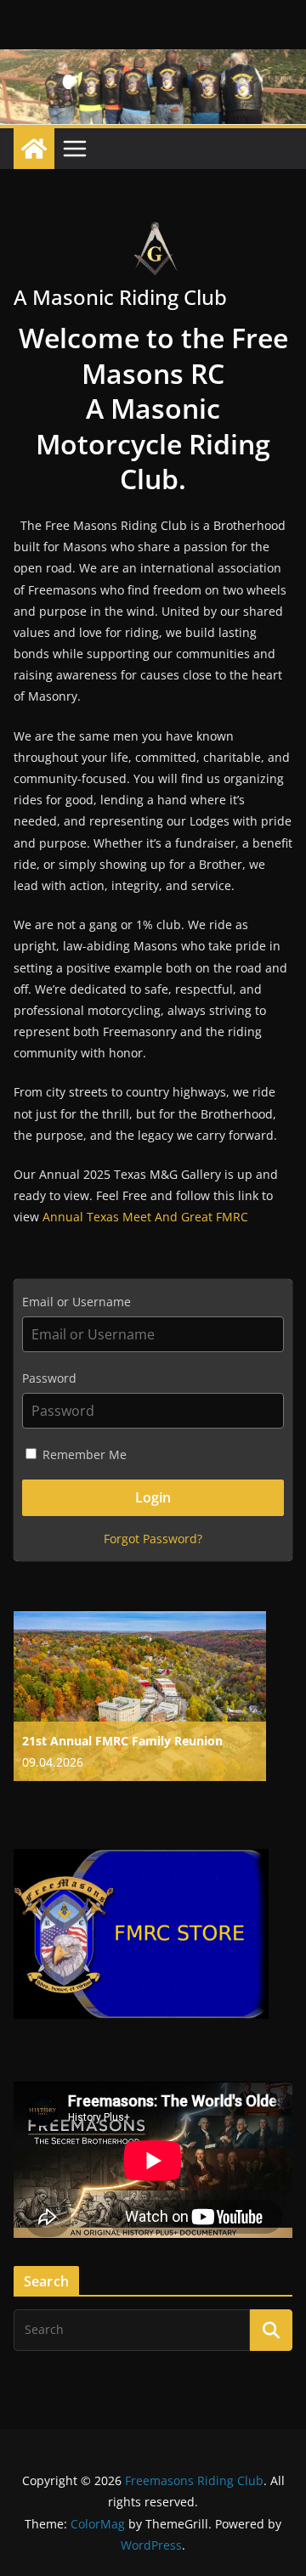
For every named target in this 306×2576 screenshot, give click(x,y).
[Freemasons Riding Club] (34, 149)
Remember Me (83, 1454)
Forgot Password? (153, 1539)
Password (49, 1378)
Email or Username (76, 1302)
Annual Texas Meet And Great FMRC (145, 1217)
